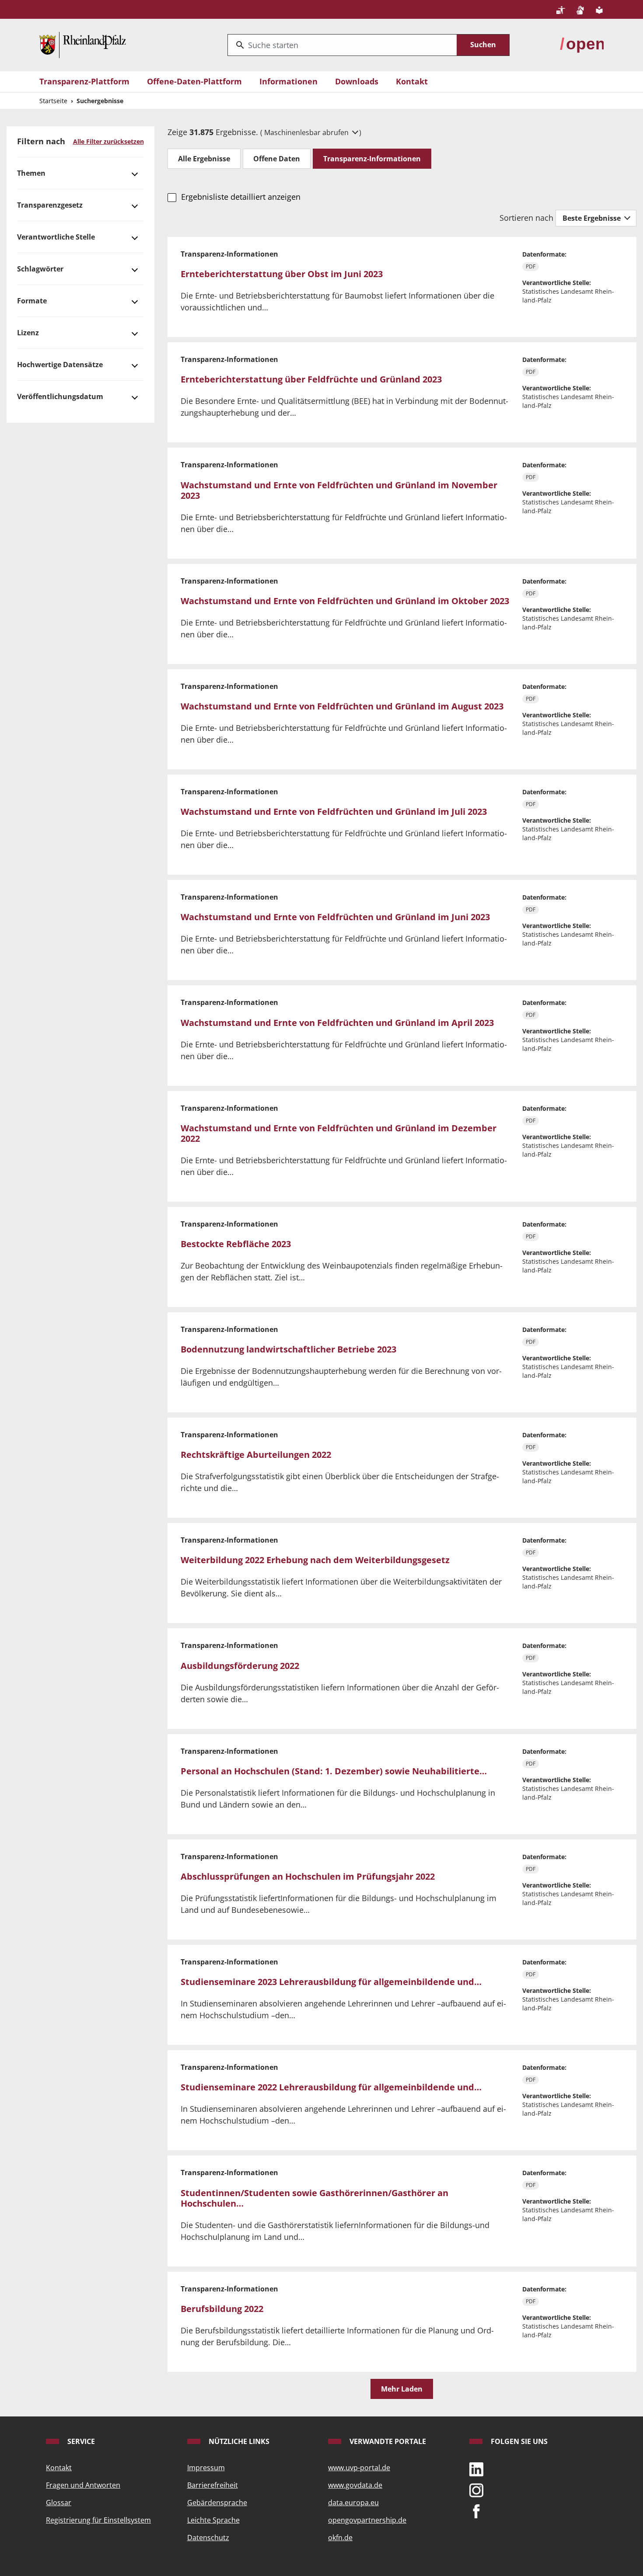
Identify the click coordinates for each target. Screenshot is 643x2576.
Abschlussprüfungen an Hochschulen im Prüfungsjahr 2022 (308, 1876)
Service (80, 2441)
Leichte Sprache (213, 2520)
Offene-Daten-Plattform (194, 81)
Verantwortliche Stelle (56, 237)
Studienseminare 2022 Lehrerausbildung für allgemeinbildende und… (331, 2087)
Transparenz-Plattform (84, 81)
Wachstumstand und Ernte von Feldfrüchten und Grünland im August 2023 (342, 706)
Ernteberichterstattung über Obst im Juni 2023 (282, 274)
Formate (32, 301)
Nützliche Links (238, 2441)
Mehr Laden (402, 2389)
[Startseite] (83, 44)
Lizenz (28, 333)
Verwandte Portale (387, 2441)
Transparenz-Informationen (372, 159)
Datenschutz (208, 2538)
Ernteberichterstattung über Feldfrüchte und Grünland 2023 (311, 379)
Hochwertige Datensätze (60, 365)
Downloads (357, 81)
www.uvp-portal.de (359, 2468)
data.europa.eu (353, 2503)
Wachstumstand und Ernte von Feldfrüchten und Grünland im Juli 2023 (334, 812)
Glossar (59, 2503)
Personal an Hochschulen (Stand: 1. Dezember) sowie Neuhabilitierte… (334, 1771)
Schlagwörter (40, 269)
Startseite (53, 101)
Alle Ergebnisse (204, 159)
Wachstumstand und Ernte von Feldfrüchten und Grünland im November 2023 (339, 490)
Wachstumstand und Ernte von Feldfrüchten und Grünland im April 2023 (337, 1023)
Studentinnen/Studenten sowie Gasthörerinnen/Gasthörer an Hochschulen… (315, 2198)
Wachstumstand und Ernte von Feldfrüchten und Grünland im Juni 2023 (335, 917)
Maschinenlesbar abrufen (307, 132)
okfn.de (340, 2538)
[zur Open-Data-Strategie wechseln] (582, 44)
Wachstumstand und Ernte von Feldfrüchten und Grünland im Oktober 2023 (345, 601)
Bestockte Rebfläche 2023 (236, 1244)
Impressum (206, 2468)
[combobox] (342, 45)
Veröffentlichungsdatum (60, 396)
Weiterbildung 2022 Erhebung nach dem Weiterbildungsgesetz (315, 1560)
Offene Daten (277, 159)
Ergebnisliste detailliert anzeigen (241, 197)
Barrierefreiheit (213, 2485)
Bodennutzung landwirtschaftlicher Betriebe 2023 (288, 1349)
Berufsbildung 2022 (222, 2309)
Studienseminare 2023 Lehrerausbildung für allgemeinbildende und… (331, 1982)
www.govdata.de (355, 2485)
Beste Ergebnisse (592, 218)
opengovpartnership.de (367, 2520)
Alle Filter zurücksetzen (108, 141)
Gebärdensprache (217, 2503)
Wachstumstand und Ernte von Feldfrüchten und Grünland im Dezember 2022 (339, 1133)
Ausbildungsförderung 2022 (240, 1666)
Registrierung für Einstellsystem (98, 2520)
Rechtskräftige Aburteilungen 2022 (256, 1455)
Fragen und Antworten (83, 2485)
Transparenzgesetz (50, 205)
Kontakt (412, 81)
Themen (31, 173)
